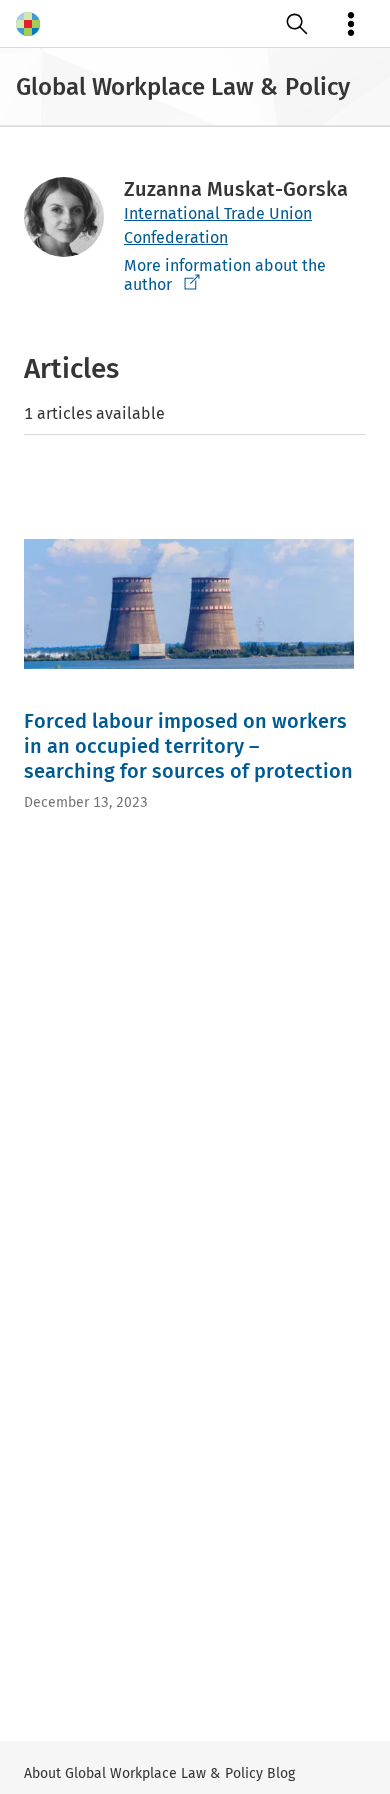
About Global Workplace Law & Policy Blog (159, 1773)
